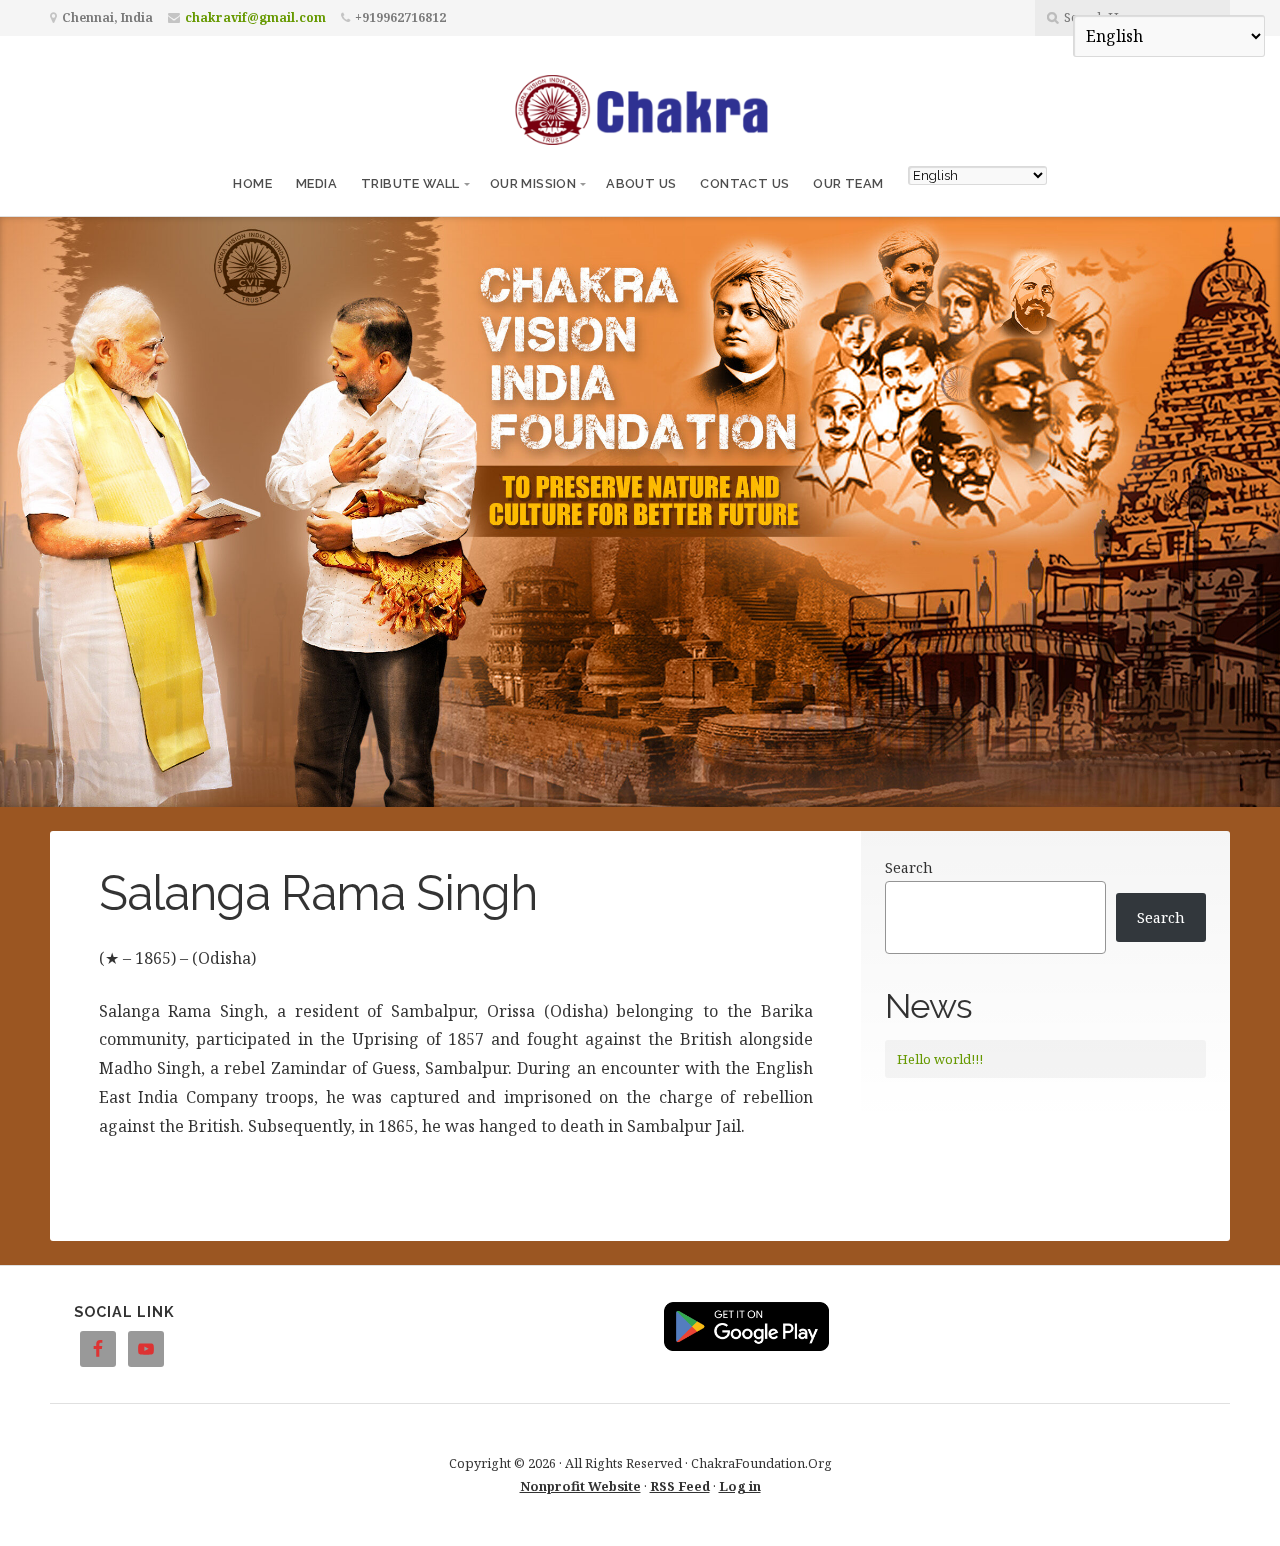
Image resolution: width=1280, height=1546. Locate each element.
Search (909, 867)
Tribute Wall (410, 183)
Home (252, 183)
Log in (740, 1486)
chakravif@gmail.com (255, 17)
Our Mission (533, 183)
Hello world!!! (940, 1059)
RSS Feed (680, 1486)
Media (316, 183)
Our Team (848, 183)
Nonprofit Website (580, 1486)
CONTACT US (744, 183)
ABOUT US (641, 183)
